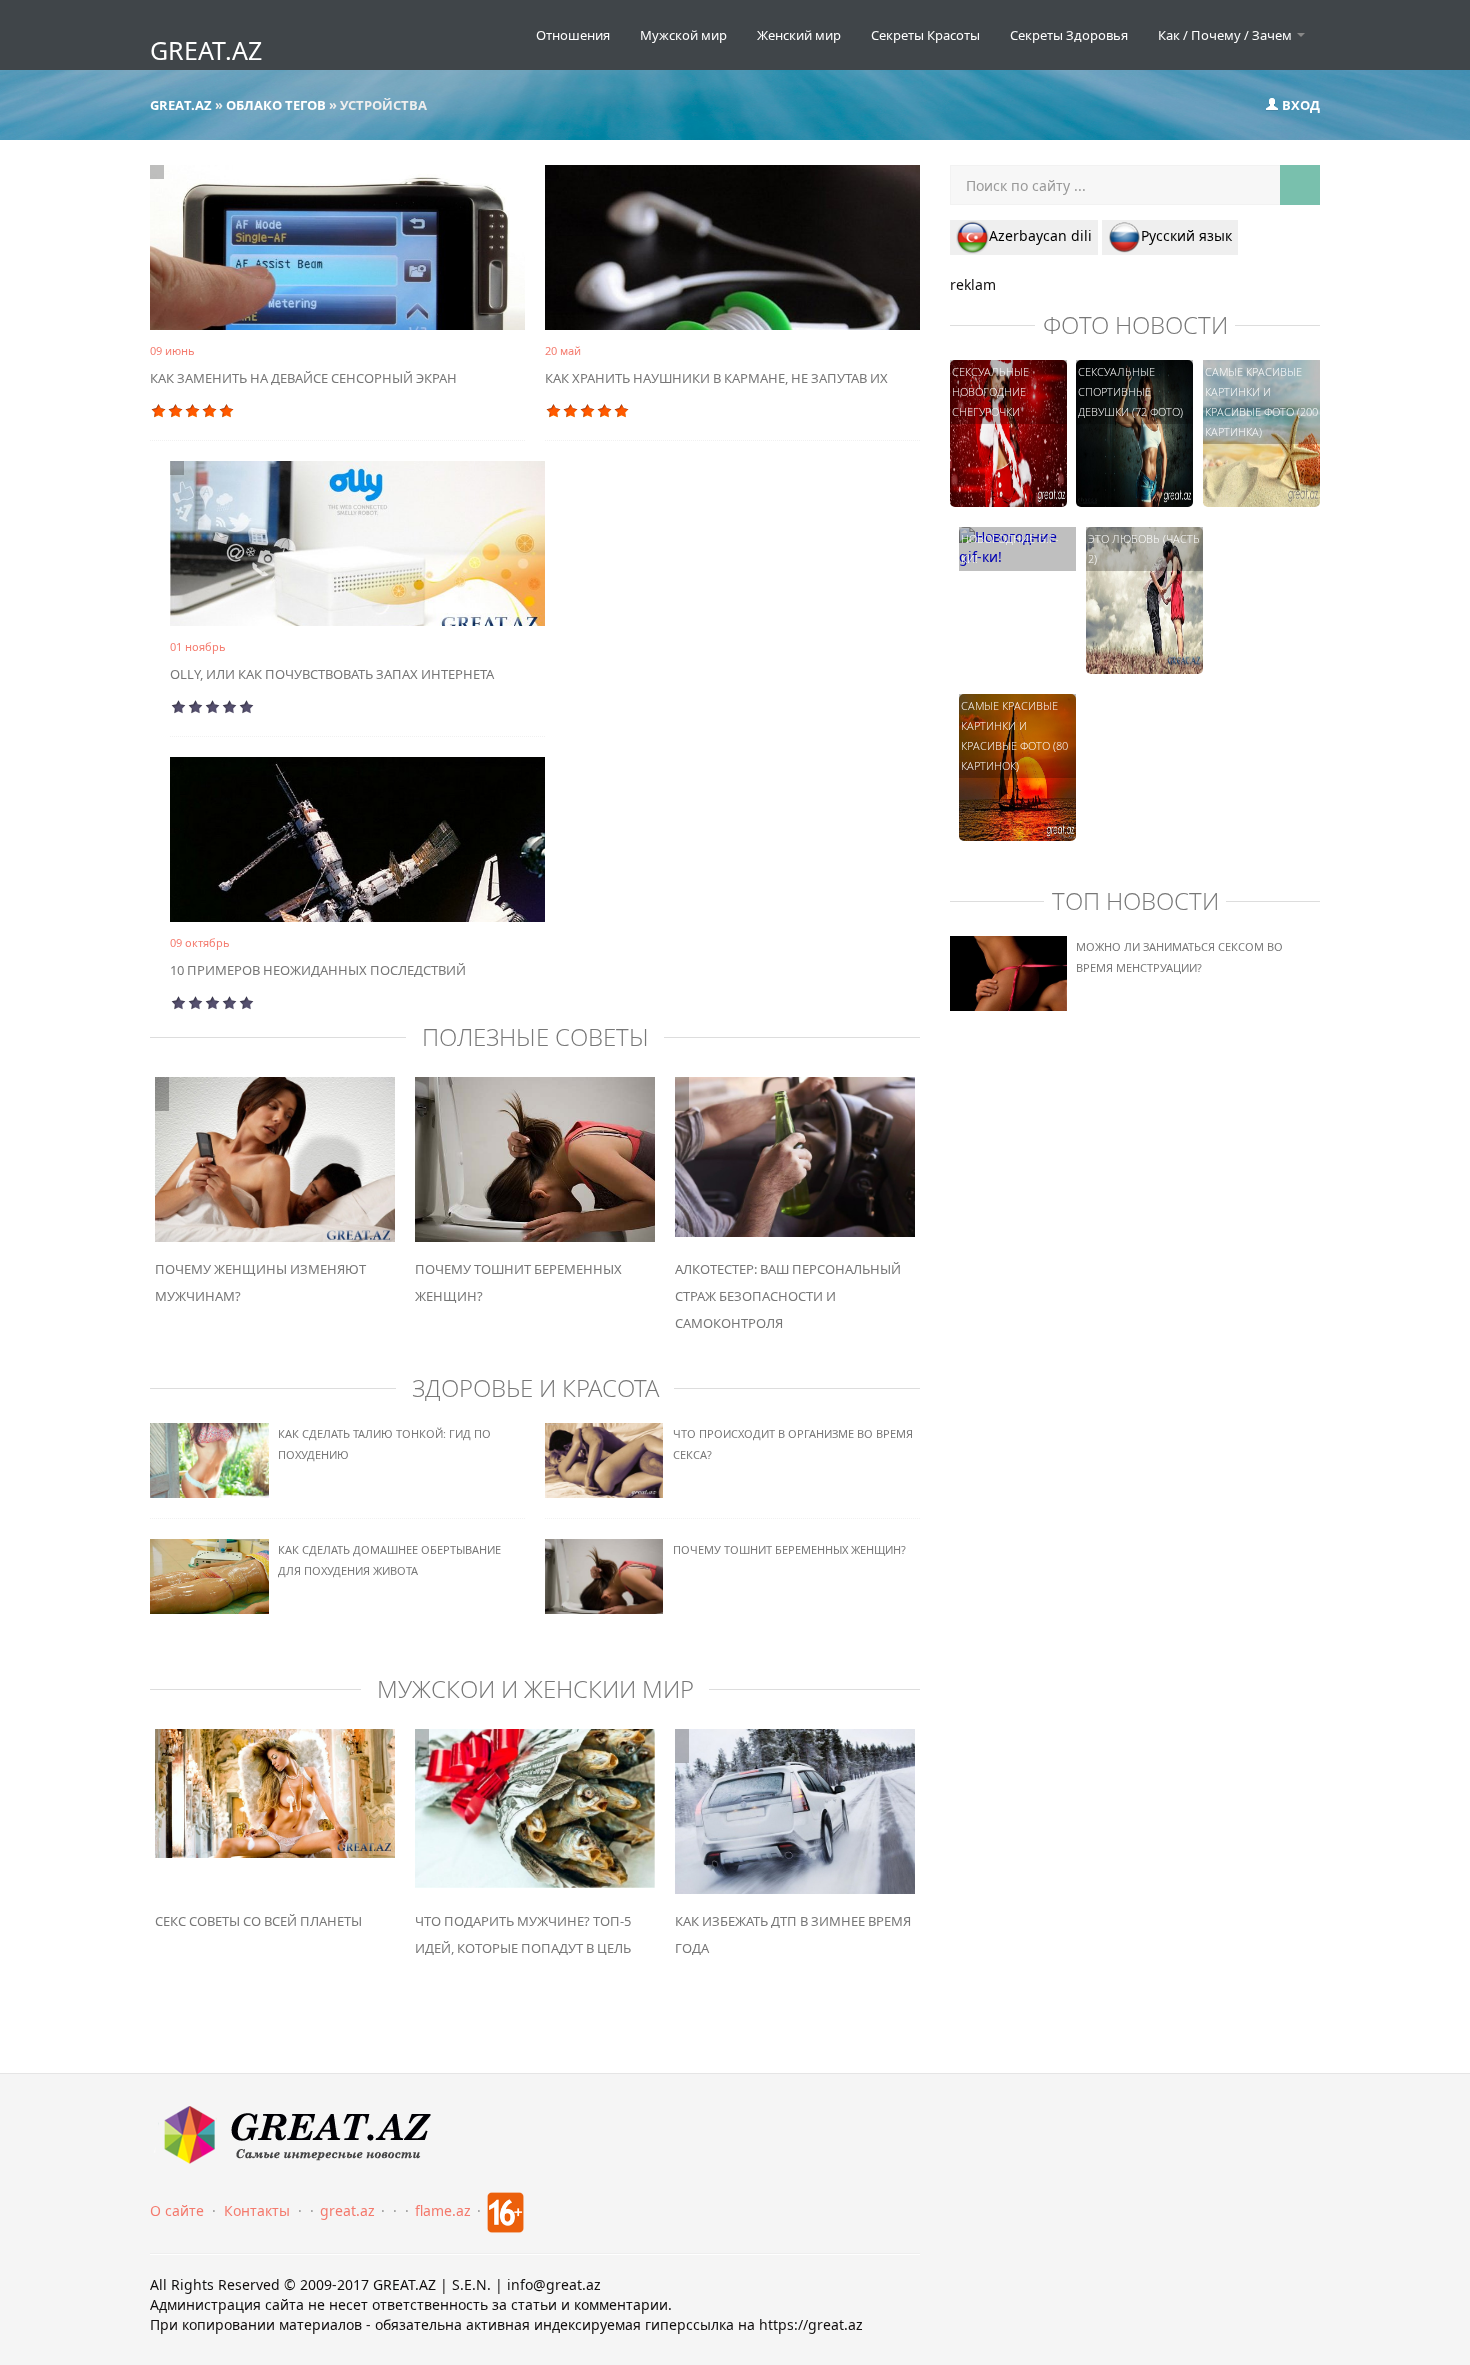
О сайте (177, 2210)
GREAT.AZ (206, 50)
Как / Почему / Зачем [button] (1226, 35)
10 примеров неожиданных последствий (318, 970)
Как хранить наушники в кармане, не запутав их (716, 378)
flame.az (443, 2210)
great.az (347, 2210)
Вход (1299, 105)
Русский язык (1186, 235)
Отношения (573, 35)
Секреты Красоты (925, 35)
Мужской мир (683, 35)
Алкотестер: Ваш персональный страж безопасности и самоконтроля (788, 1296)
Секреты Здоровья (1069, 35)
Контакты (257, 2210)
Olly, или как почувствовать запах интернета (332, 674)
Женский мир (799, 35)
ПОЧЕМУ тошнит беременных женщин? (789, 1549)
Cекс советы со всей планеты (258, 1921)
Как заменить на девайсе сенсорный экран (303, 378)
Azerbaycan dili (1040, 235)
